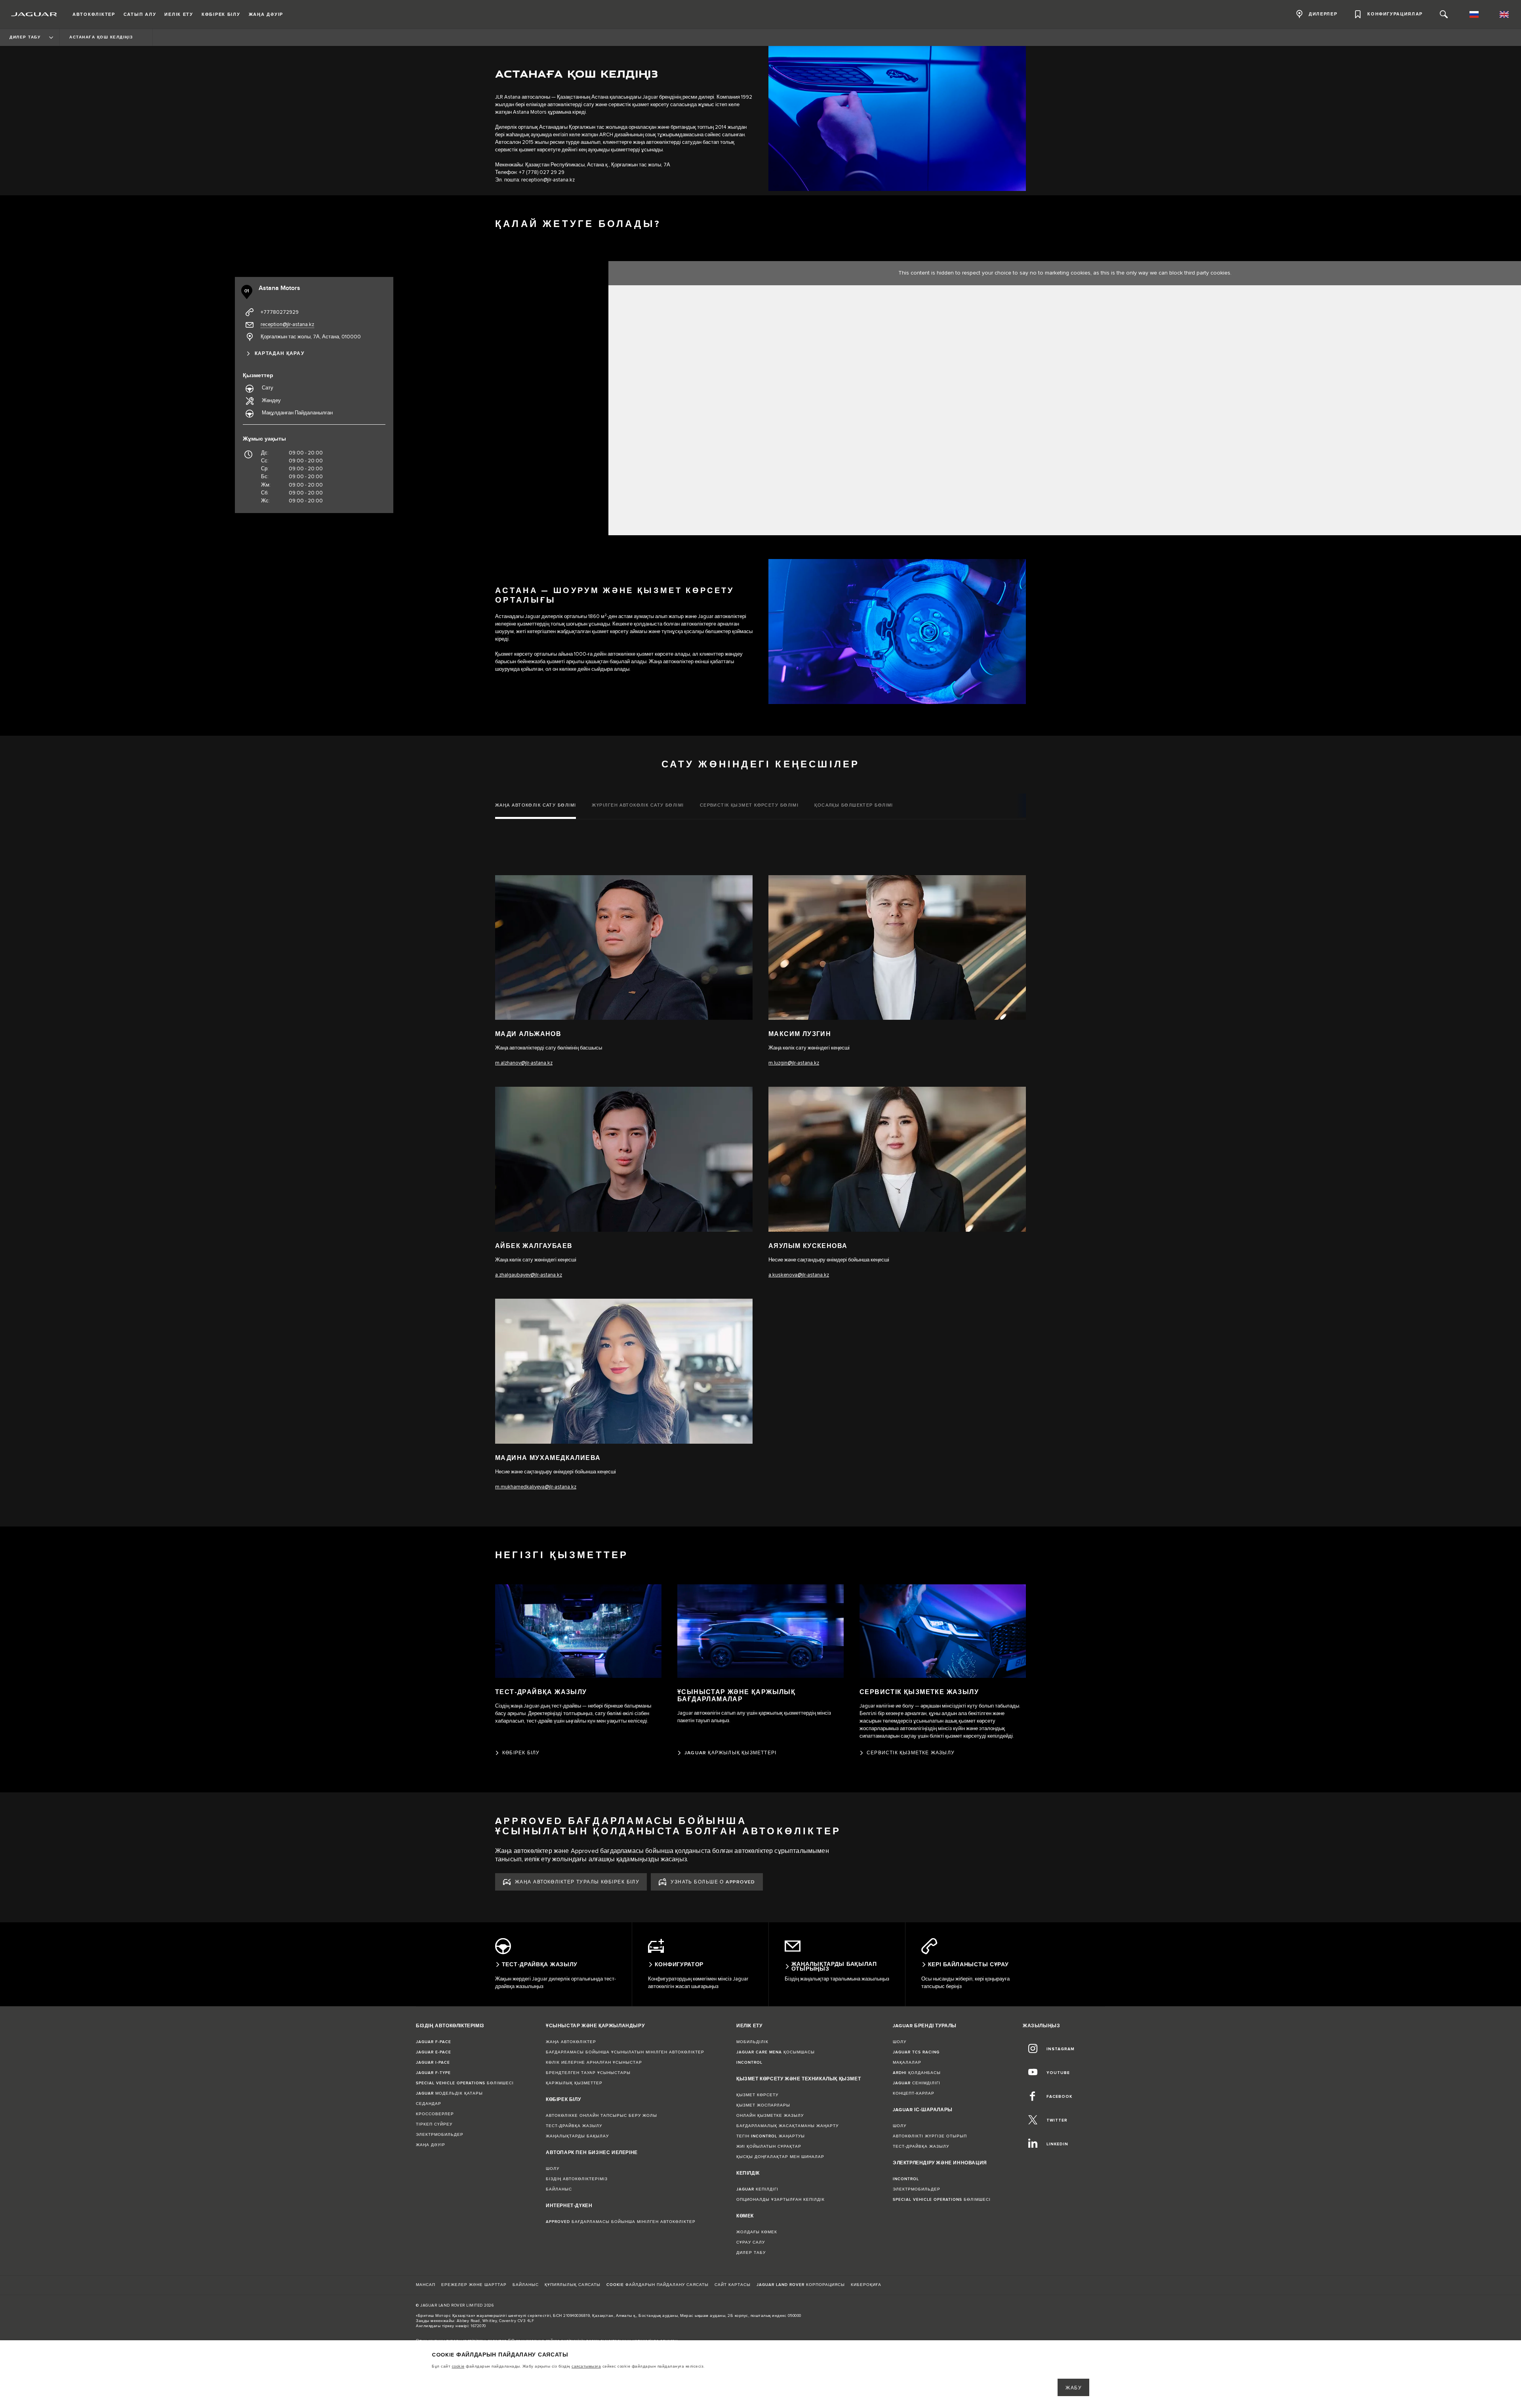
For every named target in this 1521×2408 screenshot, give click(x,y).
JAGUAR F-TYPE (433, 2073)
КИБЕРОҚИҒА (866, 2285)
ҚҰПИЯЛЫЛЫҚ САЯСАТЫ (573, 2285)
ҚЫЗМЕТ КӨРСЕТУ (757, 2095)
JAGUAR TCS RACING (916, 2052)
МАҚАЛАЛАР (907, 2063)
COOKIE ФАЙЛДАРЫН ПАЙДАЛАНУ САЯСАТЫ (658, 2285)
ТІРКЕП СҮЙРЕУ (434, 2124)
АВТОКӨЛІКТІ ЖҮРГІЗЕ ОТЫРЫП (930, 2136)
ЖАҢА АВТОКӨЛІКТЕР (571, 2042)
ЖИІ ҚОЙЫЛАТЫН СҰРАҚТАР (769, 2147)
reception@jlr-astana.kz (548, 180)
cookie (458, 2366)
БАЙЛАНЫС (559, 2189)
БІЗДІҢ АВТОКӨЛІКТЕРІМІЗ (577, 2179)
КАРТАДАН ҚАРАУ (279, 354)
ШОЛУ (553, 2169)
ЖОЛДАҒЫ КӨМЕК (757, 2232)
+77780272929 (280, 312)
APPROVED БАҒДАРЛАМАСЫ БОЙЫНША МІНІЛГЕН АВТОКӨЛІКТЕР (621, 2222)
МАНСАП (426, 2285)
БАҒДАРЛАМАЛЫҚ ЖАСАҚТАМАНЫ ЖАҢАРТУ (787, 2126)
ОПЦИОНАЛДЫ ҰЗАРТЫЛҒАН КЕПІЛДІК (781, 2200)
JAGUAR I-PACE (433, 2063)
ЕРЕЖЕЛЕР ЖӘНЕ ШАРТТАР (474, 2285)
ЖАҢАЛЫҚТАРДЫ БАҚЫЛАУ (577, 2136)
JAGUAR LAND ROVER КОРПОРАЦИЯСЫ (801, 2285)
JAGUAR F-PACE (434, 2042)
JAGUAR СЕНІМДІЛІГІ (917, 2083)
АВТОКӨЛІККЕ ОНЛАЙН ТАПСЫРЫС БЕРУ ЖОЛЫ (601, 2116)
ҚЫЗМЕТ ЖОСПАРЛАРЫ (763, 2105)
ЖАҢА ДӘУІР (431, 2145)
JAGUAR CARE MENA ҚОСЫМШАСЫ (776, 2052)
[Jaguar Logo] (34, 14)
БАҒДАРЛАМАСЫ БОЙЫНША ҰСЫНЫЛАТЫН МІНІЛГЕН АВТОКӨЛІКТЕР (625, 2052)
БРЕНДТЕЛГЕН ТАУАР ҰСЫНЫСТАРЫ (588, 2073)
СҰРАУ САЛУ (751, 2242)
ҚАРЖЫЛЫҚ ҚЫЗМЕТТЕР (574, 2083)
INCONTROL (749, 2063)
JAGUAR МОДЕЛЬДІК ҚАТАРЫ (449, 2093)
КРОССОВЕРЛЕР (435, 2114)
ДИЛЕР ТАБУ (751, 2253)
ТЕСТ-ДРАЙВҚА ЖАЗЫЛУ (574, 2126)
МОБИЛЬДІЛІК (752, 2042)
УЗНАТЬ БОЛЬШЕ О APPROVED (713, 1882)
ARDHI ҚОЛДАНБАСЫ (917, 2073)
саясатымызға (586, 2366)
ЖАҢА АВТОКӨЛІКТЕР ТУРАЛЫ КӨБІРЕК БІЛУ (577, 1882)
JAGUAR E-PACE (434, 2052)
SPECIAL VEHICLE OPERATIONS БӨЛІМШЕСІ (465, 2083)
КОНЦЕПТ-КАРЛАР (914, 2093)
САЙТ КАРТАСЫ (733, 2285)
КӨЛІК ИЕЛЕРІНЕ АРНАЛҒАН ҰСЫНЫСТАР (594, 2063)
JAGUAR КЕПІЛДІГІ (757, 2189)
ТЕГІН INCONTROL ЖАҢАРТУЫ (771, 2136)
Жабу (1074, 2388)
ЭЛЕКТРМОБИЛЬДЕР (440, 2135)
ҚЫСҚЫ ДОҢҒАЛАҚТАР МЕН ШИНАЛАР (780, 2157)
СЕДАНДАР (429, 2104)
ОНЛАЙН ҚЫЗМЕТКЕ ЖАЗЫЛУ (770, 2116)
